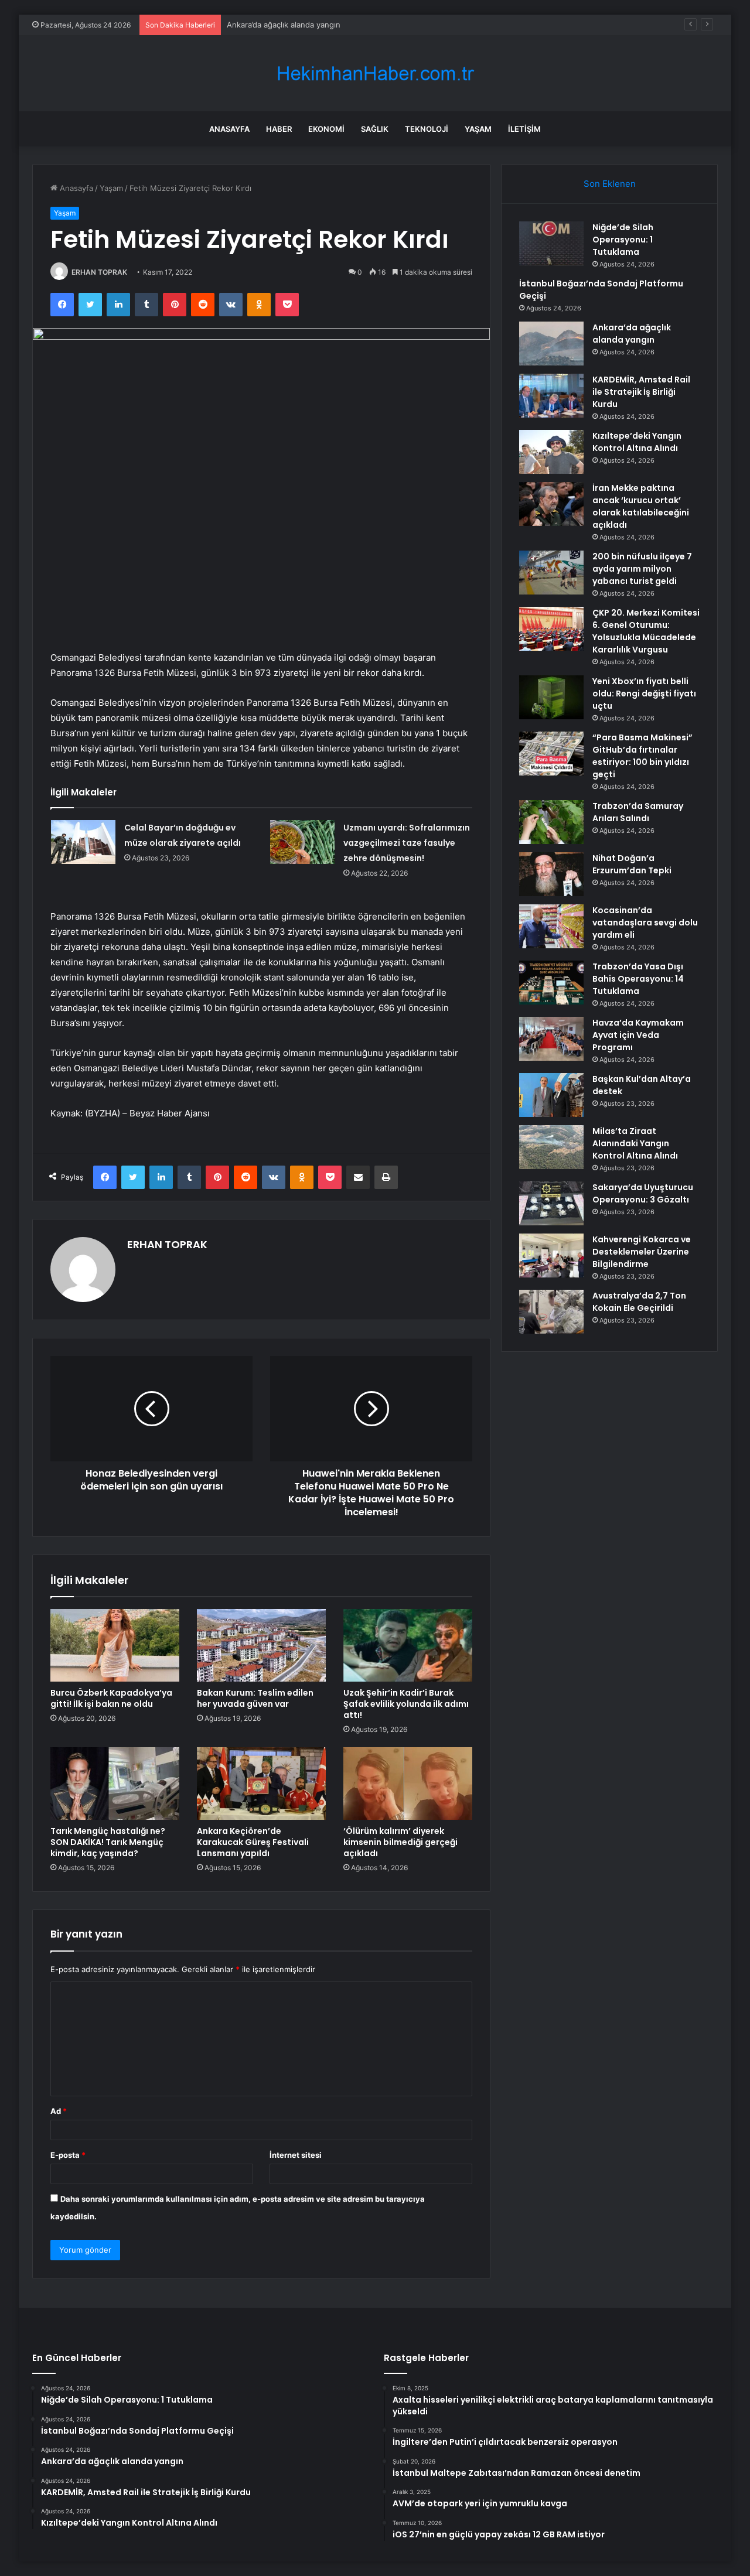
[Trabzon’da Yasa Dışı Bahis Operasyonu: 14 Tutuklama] (551, 983)
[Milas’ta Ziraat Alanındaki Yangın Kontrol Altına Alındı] (551, 1147)
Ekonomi (326, 129)
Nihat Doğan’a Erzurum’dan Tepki (632, 864)
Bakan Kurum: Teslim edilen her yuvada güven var (255, 1698)
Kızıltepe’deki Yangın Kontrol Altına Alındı (637, 442)
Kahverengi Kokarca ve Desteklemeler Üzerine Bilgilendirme (642, 1252)
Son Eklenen (610, 184)
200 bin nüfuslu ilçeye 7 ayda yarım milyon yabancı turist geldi (642, 569)
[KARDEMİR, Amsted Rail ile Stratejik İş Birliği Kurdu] (551, 396)
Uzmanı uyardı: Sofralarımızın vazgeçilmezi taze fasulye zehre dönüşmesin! (407, 843)
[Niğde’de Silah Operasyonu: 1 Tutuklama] (551, 243)
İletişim (524, 129)
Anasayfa (229, 129)
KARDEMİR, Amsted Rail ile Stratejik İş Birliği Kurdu (641, 392)
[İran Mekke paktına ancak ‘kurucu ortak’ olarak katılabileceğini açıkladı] (551, 504)
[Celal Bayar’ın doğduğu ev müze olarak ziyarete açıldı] (83, 842)
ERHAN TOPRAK (99, 272)
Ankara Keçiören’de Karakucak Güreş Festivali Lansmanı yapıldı (253, 1842)
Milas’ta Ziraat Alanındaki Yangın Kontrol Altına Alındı (635, 1143)
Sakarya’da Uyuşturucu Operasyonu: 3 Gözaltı (643, 1193)
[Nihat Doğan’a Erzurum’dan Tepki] (551, 874)
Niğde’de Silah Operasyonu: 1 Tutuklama (623, 240)
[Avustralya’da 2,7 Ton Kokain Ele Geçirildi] (551, 1312)
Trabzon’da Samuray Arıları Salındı (638, 812)
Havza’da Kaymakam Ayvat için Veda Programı (638, 1035)
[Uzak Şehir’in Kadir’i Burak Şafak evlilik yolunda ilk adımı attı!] (408, 1645)
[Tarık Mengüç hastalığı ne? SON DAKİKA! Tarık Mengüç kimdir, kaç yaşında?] (115, 1784)
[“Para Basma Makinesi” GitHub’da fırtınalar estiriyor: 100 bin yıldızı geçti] (551, 754)
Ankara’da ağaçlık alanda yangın (284, 25)
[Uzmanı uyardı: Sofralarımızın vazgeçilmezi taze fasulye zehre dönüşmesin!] (302, 842)
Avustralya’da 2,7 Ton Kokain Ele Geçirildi (639, 1302)
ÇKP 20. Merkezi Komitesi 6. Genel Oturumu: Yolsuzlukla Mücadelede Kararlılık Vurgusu (646, 631)
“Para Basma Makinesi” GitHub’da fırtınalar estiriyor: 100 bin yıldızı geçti (642, 756)
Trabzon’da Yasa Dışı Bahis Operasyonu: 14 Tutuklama (638, 979)
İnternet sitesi (296, 2155)
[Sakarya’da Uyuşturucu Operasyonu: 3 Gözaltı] (551, 1203)
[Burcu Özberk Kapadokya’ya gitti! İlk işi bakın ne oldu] (115, 1645)
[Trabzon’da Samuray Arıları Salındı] (551, 822)
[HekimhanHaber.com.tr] (375, 74)
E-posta (68, 2155)
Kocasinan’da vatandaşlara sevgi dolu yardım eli (645, 923)
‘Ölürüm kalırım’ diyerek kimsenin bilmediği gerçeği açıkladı (400, 1842)
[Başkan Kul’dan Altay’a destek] (551, 1095)
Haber (279, 129)
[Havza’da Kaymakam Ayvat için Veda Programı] (551, 1039)
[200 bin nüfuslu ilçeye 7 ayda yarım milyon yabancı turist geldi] (551, 573)
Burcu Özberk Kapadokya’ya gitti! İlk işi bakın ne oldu (111, 1698)
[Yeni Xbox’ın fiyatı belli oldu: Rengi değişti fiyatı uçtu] (551, 697)
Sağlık (375, 129)
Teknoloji (427, 129)
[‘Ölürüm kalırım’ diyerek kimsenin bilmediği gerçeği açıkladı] (408, 1784)
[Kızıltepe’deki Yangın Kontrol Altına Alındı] (551, 452)
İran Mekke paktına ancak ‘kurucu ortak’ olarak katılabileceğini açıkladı (641, 506)
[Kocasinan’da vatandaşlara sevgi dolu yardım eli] (551, 926)
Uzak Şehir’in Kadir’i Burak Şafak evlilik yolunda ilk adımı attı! (406, 1704)
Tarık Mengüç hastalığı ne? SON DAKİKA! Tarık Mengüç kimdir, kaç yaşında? (108, 1842)
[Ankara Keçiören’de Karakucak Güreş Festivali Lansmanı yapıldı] (261, 1784)
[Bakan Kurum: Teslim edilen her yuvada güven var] (261, 1645)
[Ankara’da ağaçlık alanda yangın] (551, 344)
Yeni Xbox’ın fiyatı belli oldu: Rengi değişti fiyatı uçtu (644, 693)
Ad (59, 2111)
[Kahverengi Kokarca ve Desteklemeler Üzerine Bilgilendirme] (551, 1255)
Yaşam (478, 129)
